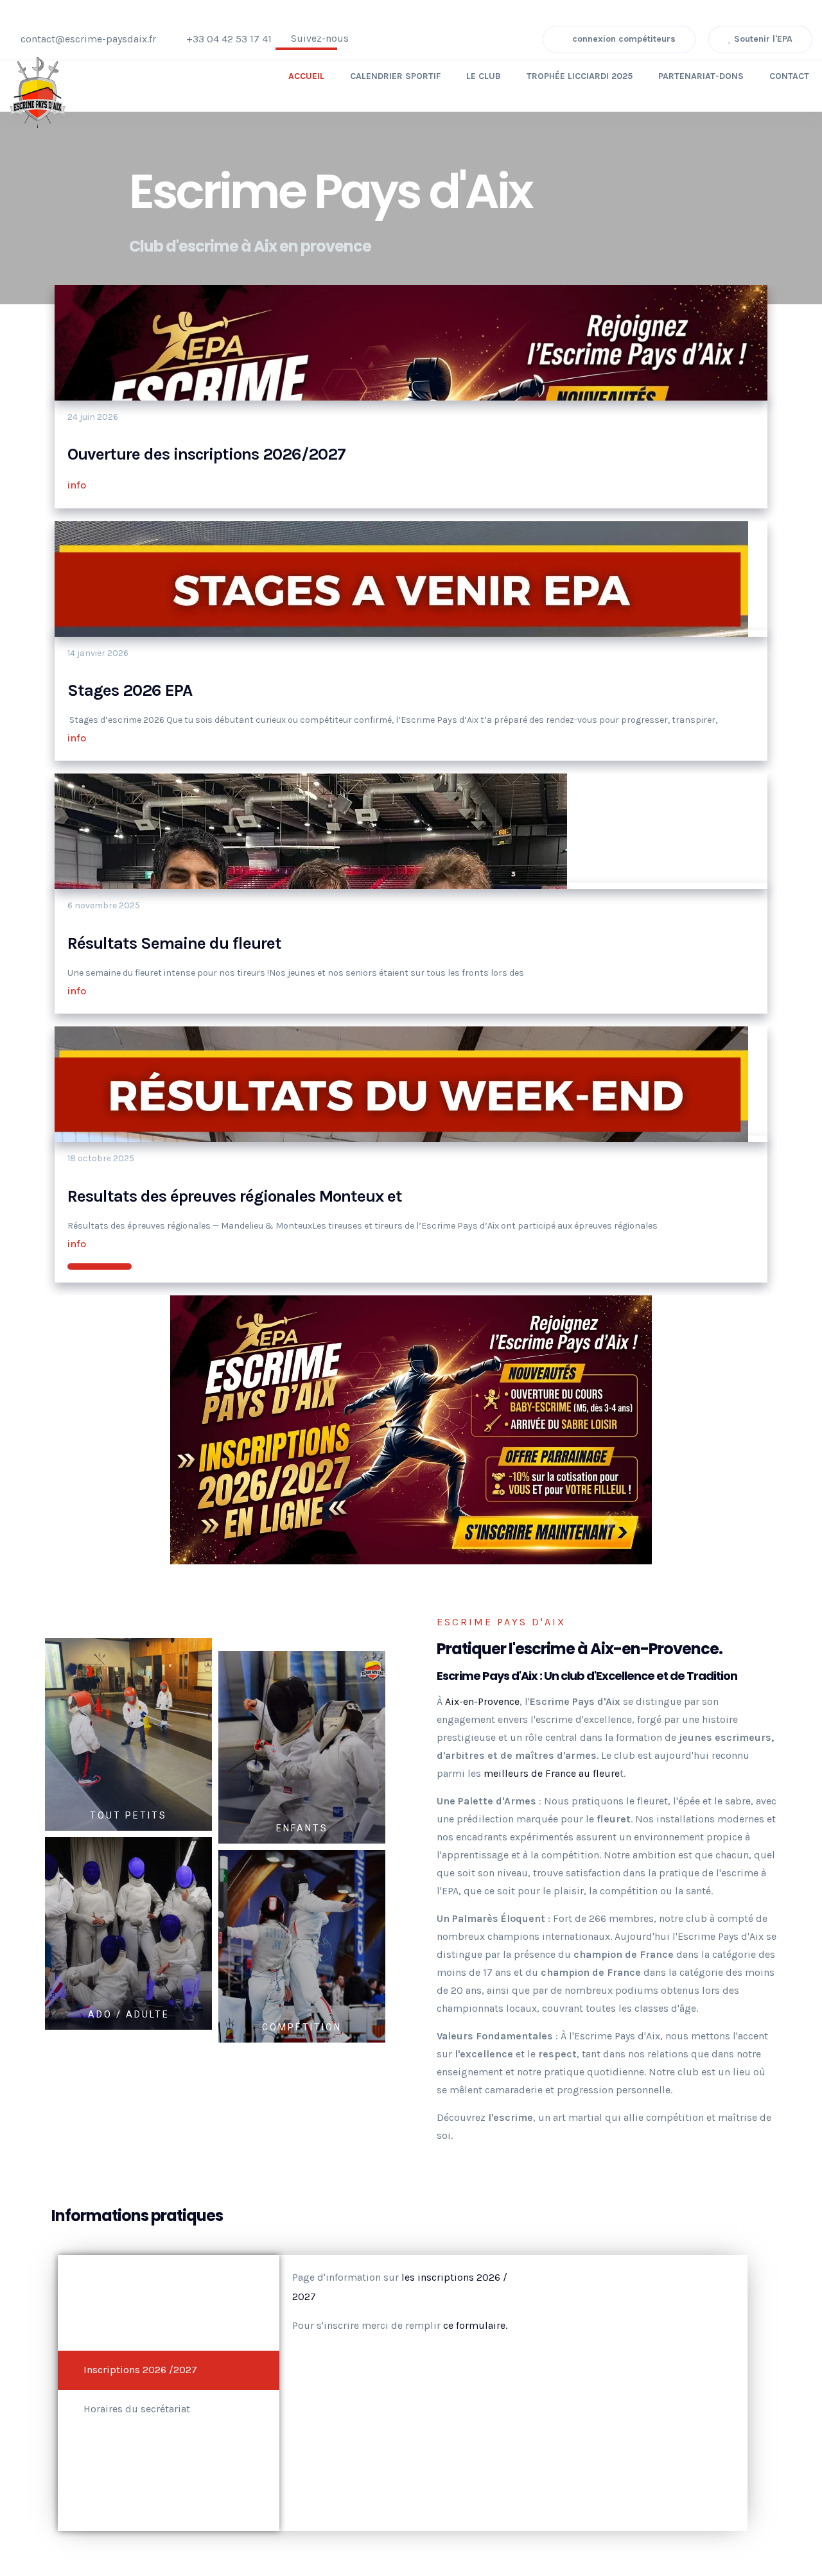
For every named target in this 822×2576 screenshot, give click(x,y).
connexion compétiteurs (623, 39)
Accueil (306, 76)
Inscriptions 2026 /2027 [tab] (140, 2370)
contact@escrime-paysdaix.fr (88, 39)
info (78, 485)
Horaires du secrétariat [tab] (137, 2409)
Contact (789, 76)
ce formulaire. (475, 2325)
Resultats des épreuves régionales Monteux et (235, 1196)
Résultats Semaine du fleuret (174, 943)
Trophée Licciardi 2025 (580, 76)
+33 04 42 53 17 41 (229, 39)
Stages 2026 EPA (130, 690)
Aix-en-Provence (482, 1701)
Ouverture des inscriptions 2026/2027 (206, 454)
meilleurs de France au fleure (552, 1773)
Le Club (484, 76)
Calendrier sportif (395, 76)
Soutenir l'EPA (762, 39)
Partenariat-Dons (701, 76)
